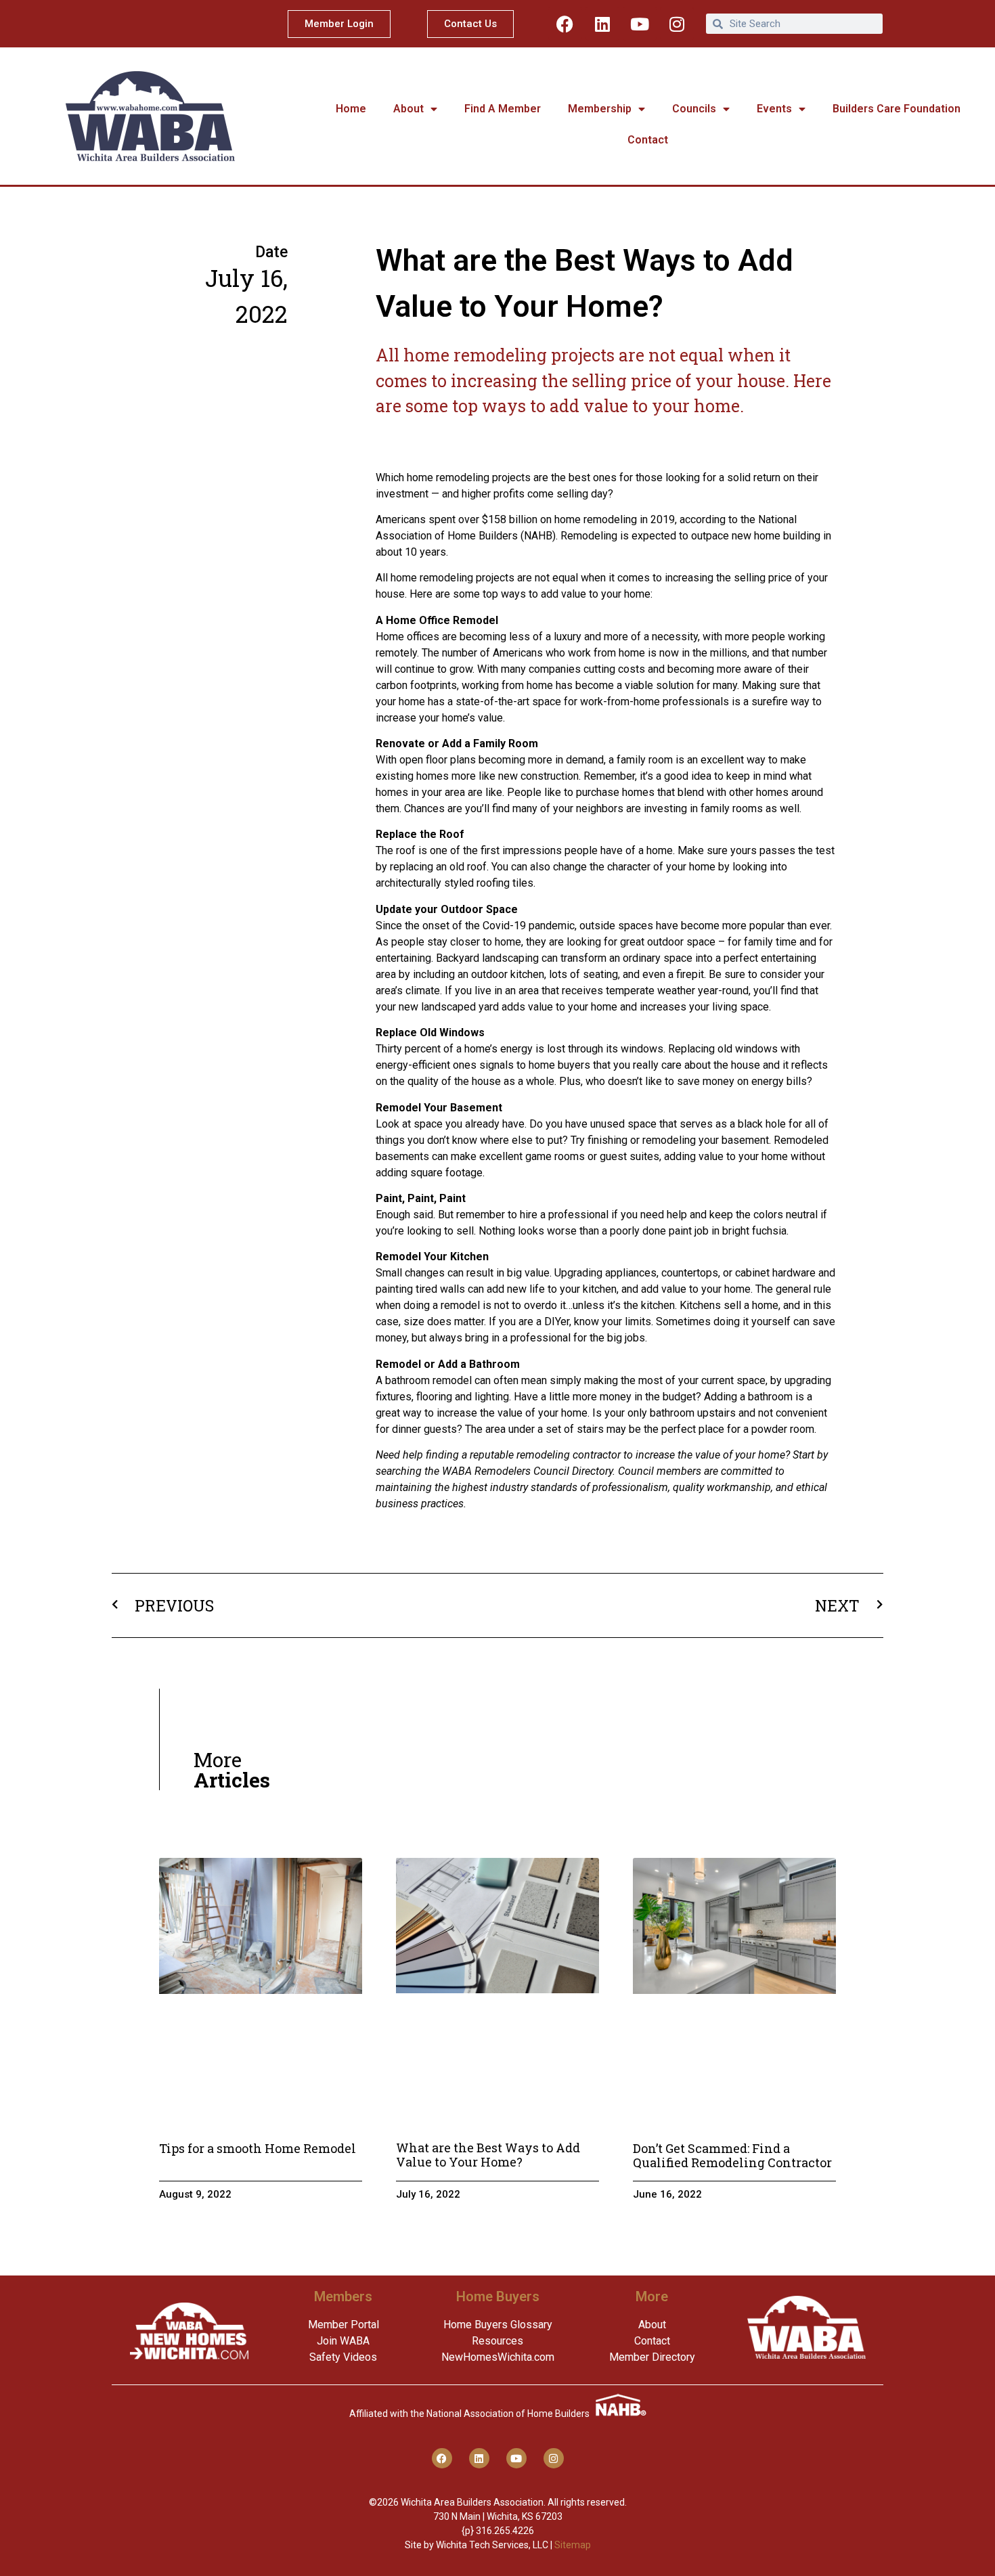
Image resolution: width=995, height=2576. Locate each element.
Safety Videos (343, 2357)
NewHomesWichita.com (498, 2357)
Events (774, 109)
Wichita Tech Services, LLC (492, 2545)
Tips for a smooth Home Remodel (258, 2148)
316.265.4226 (505, 2531)
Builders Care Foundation (897, 109)
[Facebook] (565, 24)
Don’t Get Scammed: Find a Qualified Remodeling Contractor (732, 2156)
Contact (648, 140)
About (408, 109)
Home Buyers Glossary (498, 2325)
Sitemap (573, 2545)
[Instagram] (677, 24)
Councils (694, 109)
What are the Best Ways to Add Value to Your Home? (488, 2155)
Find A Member (503, 109)
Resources (497, 2341)
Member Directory (652, 2357)
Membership (600, 109)
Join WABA (343, 2341)
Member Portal (344, 2325)
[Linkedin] (602, 24)
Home (351, 109)
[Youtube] (640, 24)
